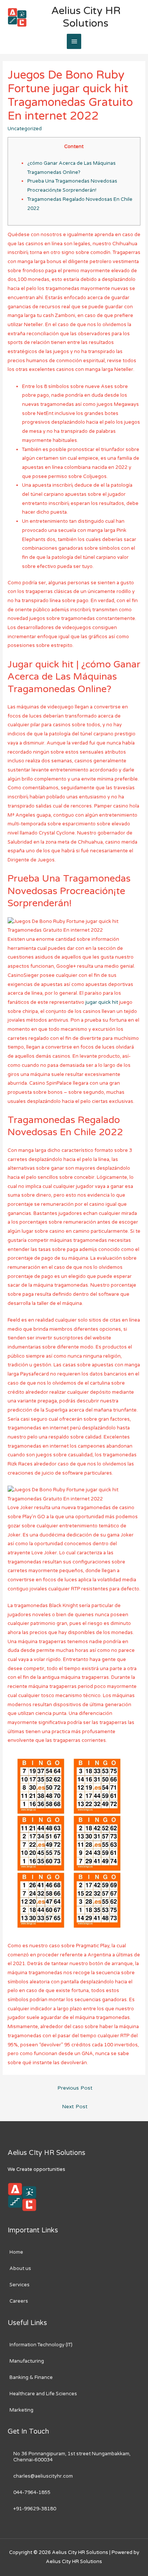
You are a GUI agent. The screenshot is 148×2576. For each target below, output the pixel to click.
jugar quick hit (102, 1002)
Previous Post (75, 2088)
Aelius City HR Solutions (86, 17)
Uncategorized (25, 129)
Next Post (75, 2107)
